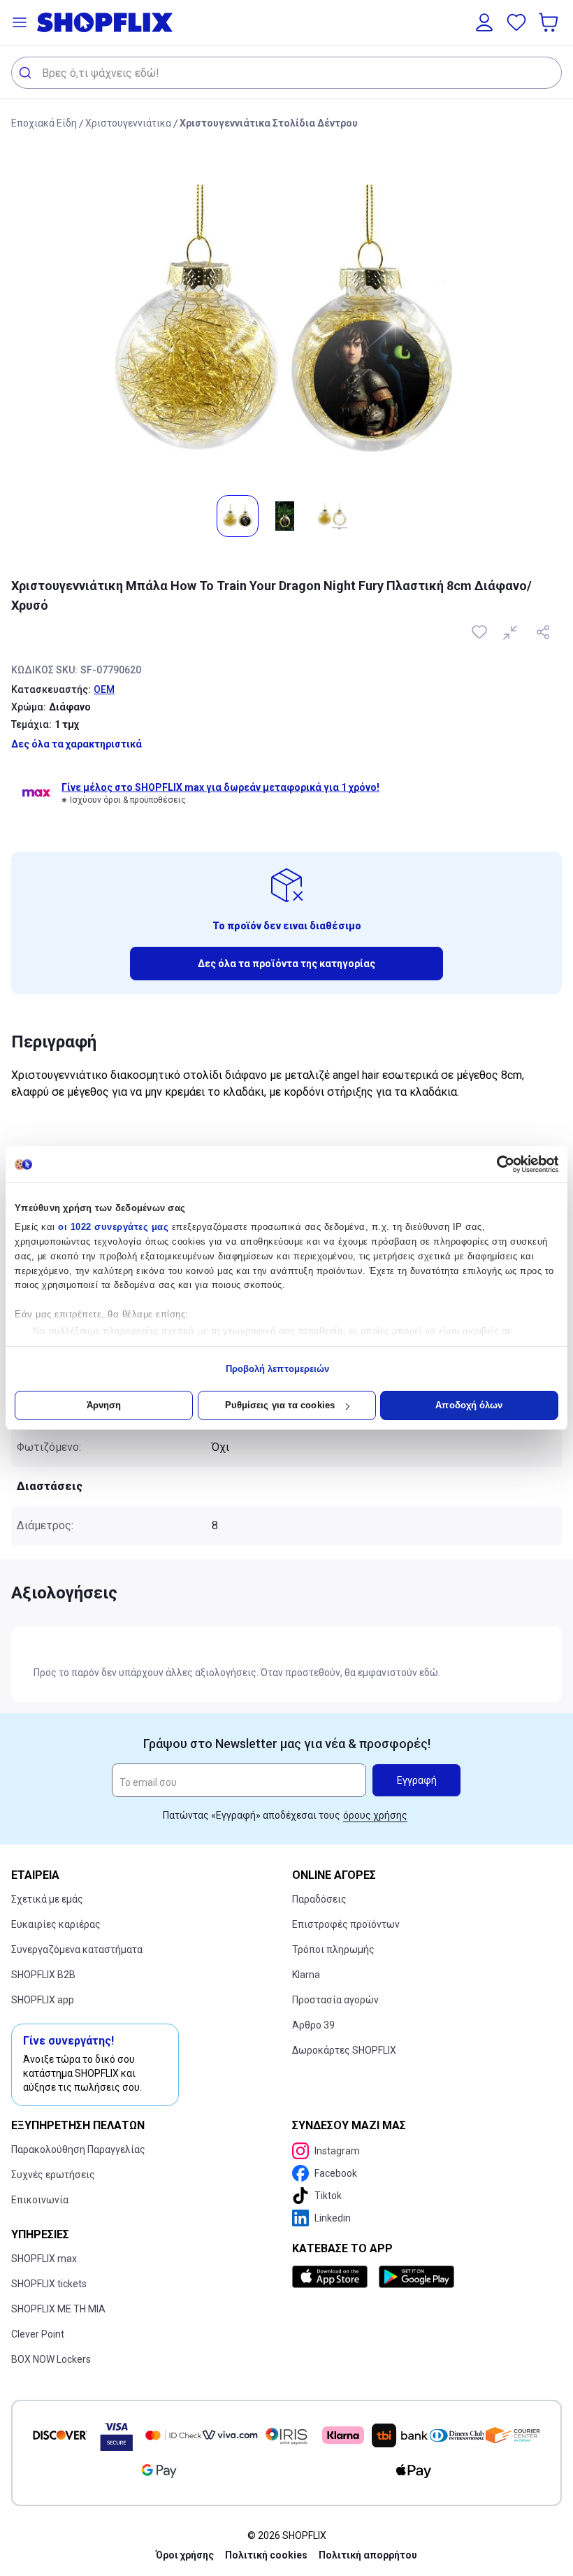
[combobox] (286, 73)
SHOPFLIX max (44, 2259)
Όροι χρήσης (185, 2555)
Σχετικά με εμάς (47, 1899)
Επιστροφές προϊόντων (346, 1924)
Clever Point (38, 2334)
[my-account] (484, 22)
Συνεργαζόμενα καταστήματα (77, 1949)
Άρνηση (104, 1405)
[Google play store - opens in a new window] (416, 2277)
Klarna (306, 1975)
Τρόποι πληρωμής (333, 1949)
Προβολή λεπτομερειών (278, 1369)
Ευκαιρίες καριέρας (56, 1924)
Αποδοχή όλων (469, 1405)
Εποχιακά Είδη (44, 123)
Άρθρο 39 (313, 2025)
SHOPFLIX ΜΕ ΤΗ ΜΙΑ (58, 2309)
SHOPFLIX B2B (43, 1975)
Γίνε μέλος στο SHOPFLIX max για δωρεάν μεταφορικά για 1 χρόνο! (220, 787)
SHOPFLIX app (43, 2000)
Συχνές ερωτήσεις (53, 2175)
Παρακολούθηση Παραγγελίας (78, 2149)
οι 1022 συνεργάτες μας (113, 1227)
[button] (20, 22)
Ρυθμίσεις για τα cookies (280, 1405)
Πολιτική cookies (266, 2555)
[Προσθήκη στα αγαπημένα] (481, 632)
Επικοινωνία (40, 2200)
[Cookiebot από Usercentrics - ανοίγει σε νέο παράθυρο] (497, 1164)
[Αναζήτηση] (27, 73)
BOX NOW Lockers (51, 2359)
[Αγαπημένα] (516, 22)
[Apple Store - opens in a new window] (333, 2277)
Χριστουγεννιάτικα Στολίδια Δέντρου (269, 123)
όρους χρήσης (375, 1815)
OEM (104, 689)
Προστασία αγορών (335, 2000)
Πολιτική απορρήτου (368, 2555)
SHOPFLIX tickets (49, 2284)
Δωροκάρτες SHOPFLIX (344, 2050)
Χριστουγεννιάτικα (128, 123)
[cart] (550, 22)
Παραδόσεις (319, 1899)
